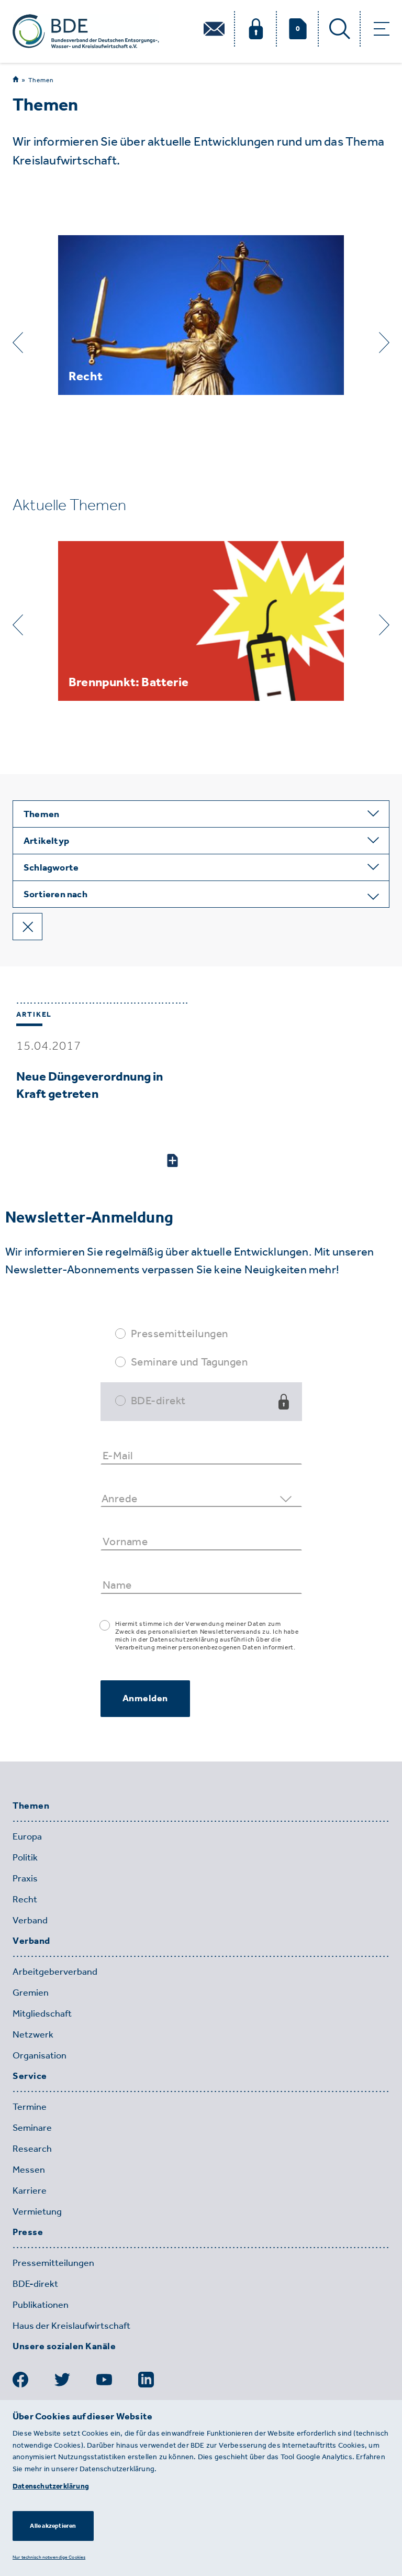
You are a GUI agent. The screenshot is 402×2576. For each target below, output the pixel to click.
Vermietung (37, 2211)
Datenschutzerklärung (51, 2486)
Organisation (40, 2055)
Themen (41, 80)
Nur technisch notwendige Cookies (49, 2557)
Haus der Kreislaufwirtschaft (71, 2326)
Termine (30, 2107)
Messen (29, 2170)
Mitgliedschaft (42, 2013)
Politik (25, 1857)
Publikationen (41, 2305)
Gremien (31, 1992)
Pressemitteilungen (180, 1333)
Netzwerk (33, 2034)
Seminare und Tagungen (189, 1362)
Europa (27, 1836)
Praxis (25, 1878)
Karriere (30, 2190)
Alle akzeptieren (53, 2526)
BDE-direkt (158, 1400)
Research (32, 2149)
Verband (30, 1920)
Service (30, 2076)
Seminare (32, 2128)
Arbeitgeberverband (55, 1972)
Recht (25, 1899)
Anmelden (145, 1698)
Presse (28, 2232)
